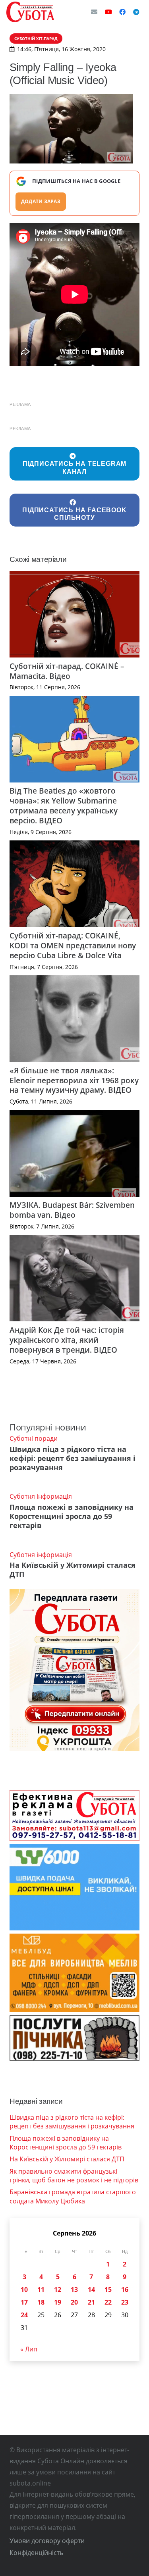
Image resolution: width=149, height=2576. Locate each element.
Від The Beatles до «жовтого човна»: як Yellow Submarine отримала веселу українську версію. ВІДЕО (64, 805)
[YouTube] (108, 12)
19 (58, 2302)
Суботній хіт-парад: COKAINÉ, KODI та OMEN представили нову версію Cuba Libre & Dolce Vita (73, 945)
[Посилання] (30, 12)
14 (91, 2290)
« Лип (29, 2349)
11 (41, 2290)
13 (74, 2290)
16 (125, 2290)
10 (24, 2290)
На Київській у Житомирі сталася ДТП (73, 1570)
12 (58, 2290)
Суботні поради (34, 1438)
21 (91, 2302)
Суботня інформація (41, 1496)
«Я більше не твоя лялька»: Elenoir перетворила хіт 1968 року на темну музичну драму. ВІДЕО (74, 1080)
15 (108, 2290)
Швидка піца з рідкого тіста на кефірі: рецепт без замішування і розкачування (73, 1458)
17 (24, 2302)
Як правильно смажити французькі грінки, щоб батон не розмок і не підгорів (74, 2176)
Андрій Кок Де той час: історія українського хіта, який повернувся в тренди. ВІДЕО (67, 1340)
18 (41, 2302)
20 (74, 2302)
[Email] (94, 12)
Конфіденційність (36, 2553)
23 (125, 2302)
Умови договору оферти (47, 2541)
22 (108, 2302)
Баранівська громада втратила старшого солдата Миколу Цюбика (73, 2196)
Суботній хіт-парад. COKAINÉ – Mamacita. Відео (67, 671)
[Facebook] (122, 12)
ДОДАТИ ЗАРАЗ (41, 201)
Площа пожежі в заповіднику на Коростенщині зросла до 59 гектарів (72, 1516)
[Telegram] (136, 12)
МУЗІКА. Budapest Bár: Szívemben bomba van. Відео (72, 1210)
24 (24, 2315)
